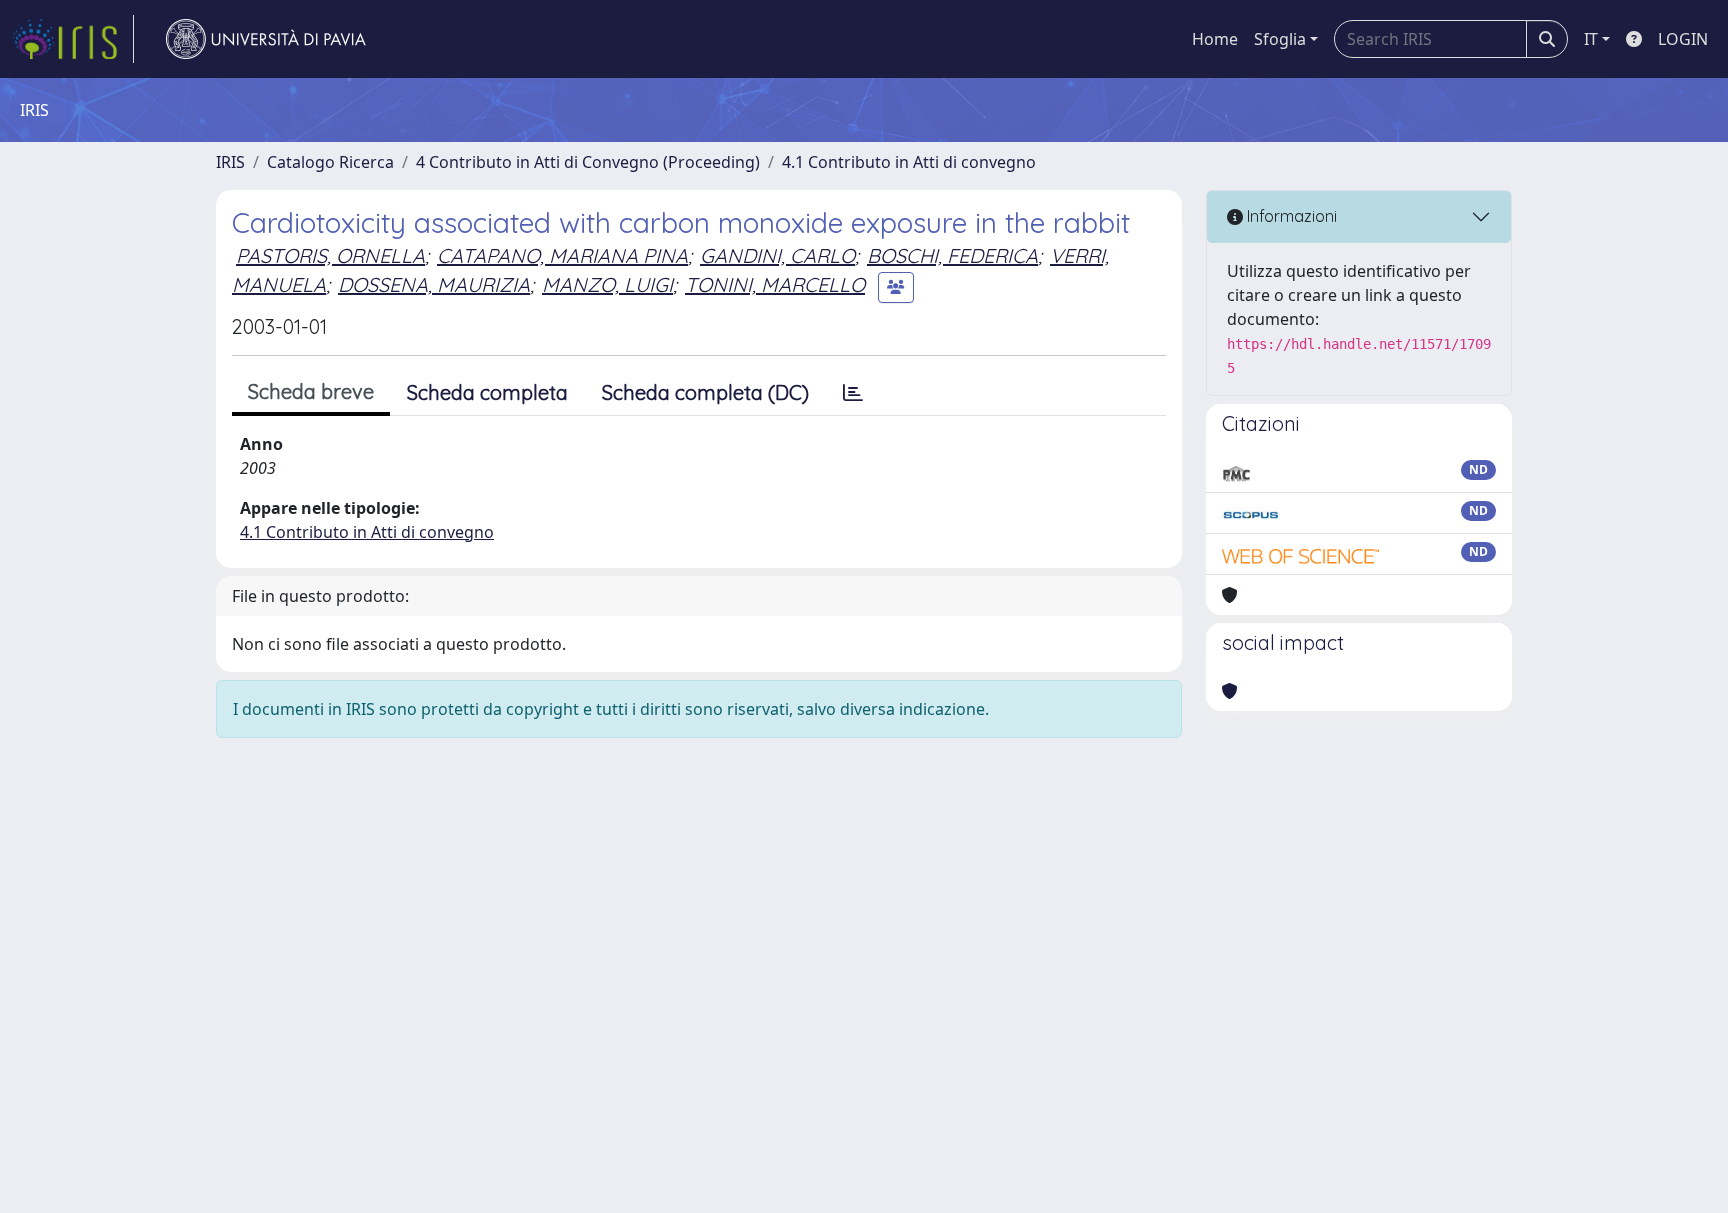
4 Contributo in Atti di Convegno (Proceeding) (588, 162)
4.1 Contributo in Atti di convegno (909, 162)
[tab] (853, 393)
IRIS (230, 162)
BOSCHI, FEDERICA (952, 255)
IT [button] (1591, 39)
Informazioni (1290, 216)
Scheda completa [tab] (487, 392)
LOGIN (1683, 39)
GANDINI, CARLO (777, 255)
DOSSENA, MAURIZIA (434, 284)
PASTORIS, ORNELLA (330, 255)
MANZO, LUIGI (607, 284)
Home (1215, 39)
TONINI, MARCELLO (775, 284)
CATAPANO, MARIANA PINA (562, 255)
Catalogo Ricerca (330, 162)
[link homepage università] (266, 39)
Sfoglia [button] (1280, 39)
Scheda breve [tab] (311, 391)
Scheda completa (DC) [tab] (705, 392)
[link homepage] (73, 39)
